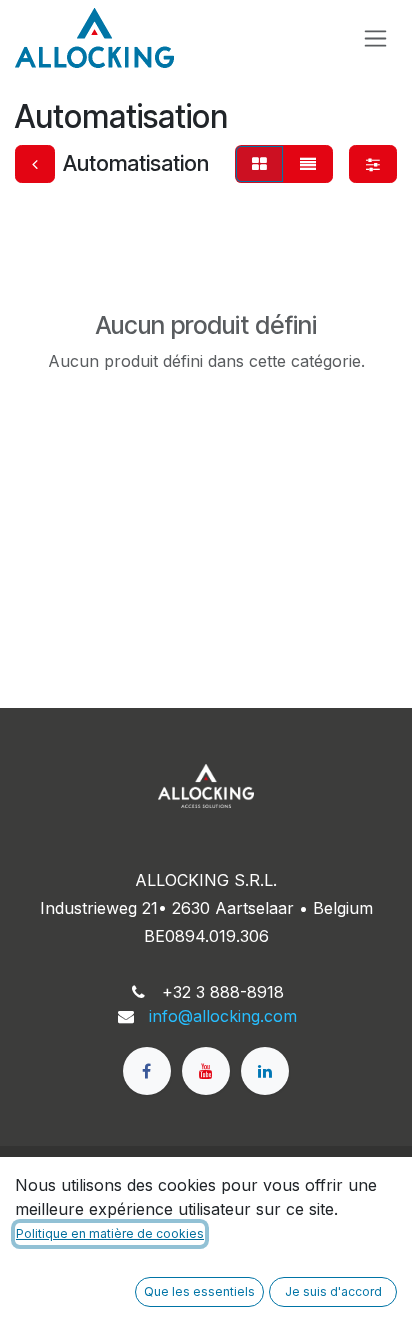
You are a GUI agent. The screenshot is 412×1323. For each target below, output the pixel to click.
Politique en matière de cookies (110, 1233)
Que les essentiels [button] (199, 1291)
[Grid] (259, 164)
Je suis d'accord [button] (333, 1291)
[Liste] (308, 164)
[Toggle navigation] (375, 38)
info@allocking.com (223, 1016)
